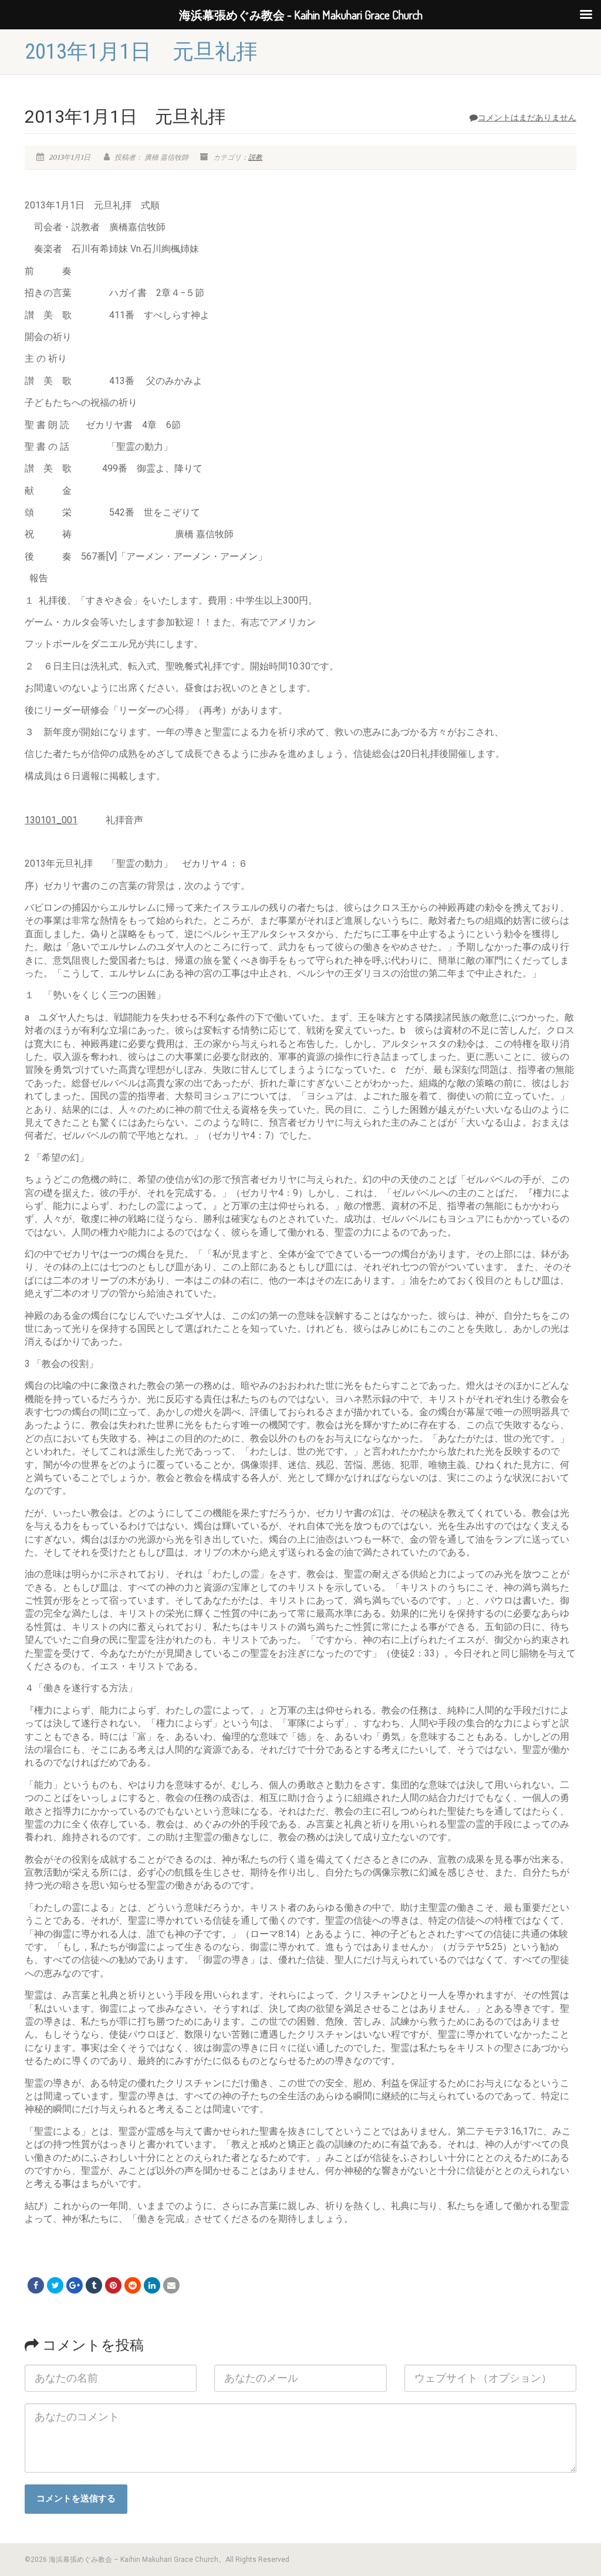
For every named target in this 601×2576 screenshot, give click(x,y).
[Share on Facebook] (36, 2285)
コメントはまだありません (527, 117)
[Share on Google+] (75, 2285)
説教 (255, 157)
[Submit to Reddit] (133, 2285)
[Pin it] (113, 2285)
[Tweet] (55, 2285)
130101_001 (51, 820)
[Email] (171, 2285)
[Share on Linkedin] (152, 2285)
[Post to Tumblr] (94, 2285)
